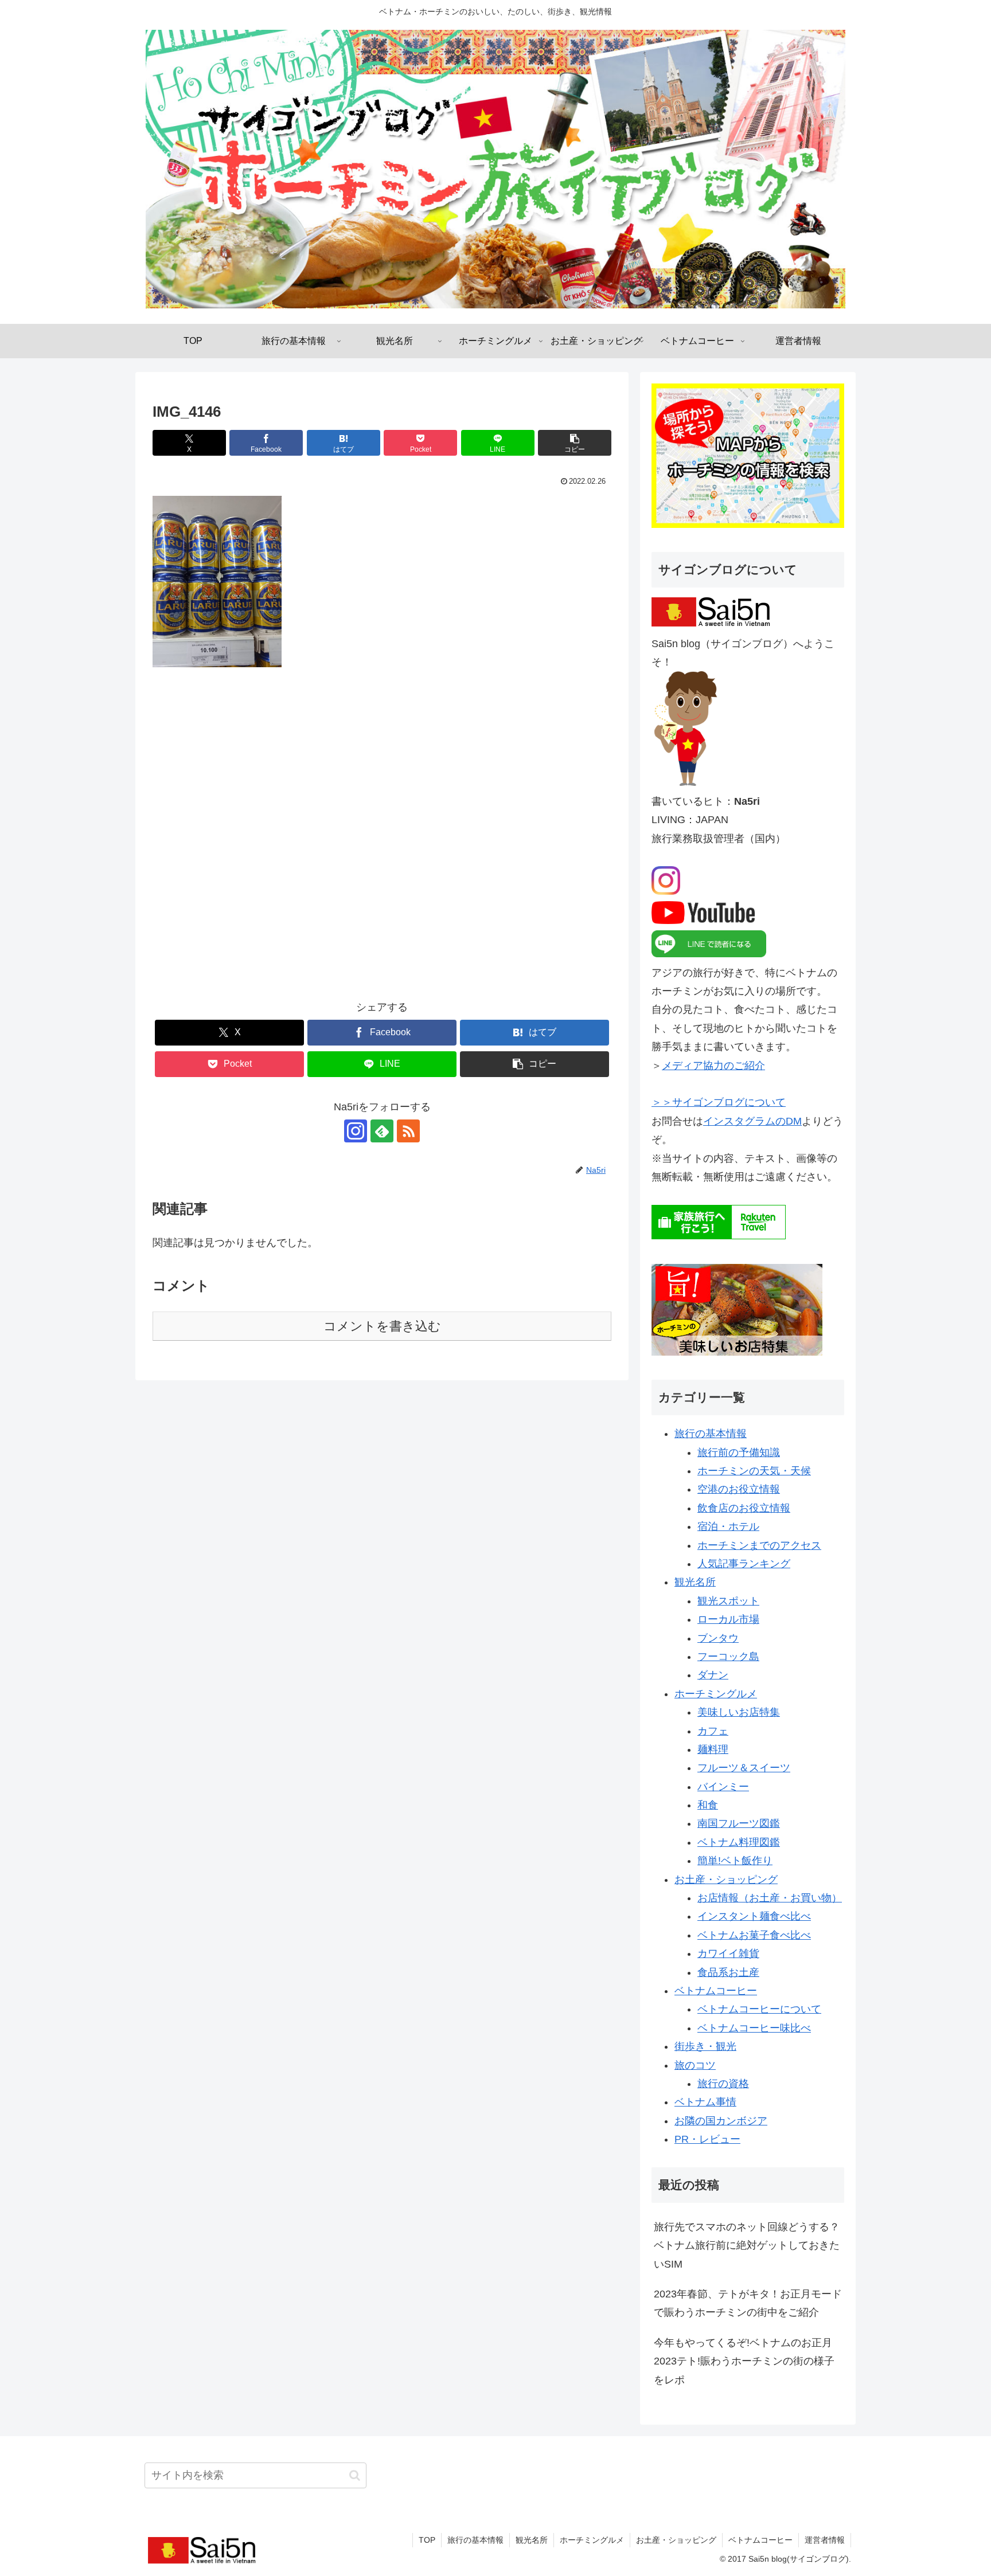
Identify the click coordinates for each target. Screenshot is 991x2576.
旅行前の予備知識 (739, 1453)
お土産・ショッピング (726, 1880)
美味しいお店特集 (739, 1712)
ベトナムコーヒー (716, 1991)
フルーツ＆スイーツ (744, 1768)
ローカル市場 (728, 1619)
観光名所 (695, 1582)
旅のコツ (695, 2065)
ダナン (713, 1675)
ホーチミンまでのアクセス (759, 1545)
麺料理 (713, 1749)
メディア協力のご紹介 (713, 1066)
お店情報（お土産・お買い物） (770, 1898)
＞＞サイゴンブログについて (719, 1102)
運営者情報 (825, 2540)
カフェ (713, 1731)
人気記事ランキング (744, 1564)
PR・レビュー (707, 2139)
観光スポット (728, 1601)
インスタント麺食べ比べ (754, 1916)
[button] (575, 443)
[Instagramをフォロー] (356, 1131)
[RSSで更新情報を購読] (408, 1131)
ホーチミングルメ (716, 1694)
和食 (708, 1805)
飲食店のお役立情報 (744, 1508)
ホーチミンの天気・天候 (754, 1471)
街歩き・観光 (705, 2046)
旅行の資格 (723, 2084)
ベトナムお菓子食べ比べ (754, 1935)
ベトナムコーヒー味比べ (754, 2028)
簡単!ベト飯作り (735, 1861)
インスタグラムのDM (752, 1121)
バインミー (723, 1787)
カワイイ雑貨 (728, 1953)
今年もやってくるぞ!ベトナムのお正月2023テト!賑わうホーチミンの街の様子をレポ (744, 2361)
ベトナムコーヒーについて (759, 2009)
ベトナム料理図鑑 (739, 1842)
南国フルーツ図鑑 (739, 1823)
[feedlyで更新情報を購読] (382, 1131)
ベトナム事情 (705, 2102)
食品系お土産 (728, 1972)
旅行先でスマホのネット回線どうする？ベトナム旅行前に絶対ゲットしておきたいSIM (747, 2246)
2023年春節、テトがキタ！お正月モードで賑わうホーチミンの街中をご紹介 (748, 2303)
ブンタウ (718, 1638)
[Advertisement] (382, 842)
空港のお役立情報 (739, 1489)
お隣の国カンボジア (721, 2121)
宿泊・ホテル (728, 1526)
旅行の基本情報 (711, 1434)
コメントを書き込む (382, 1326)
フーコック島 (728, 1657)
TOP (427, 2540)
